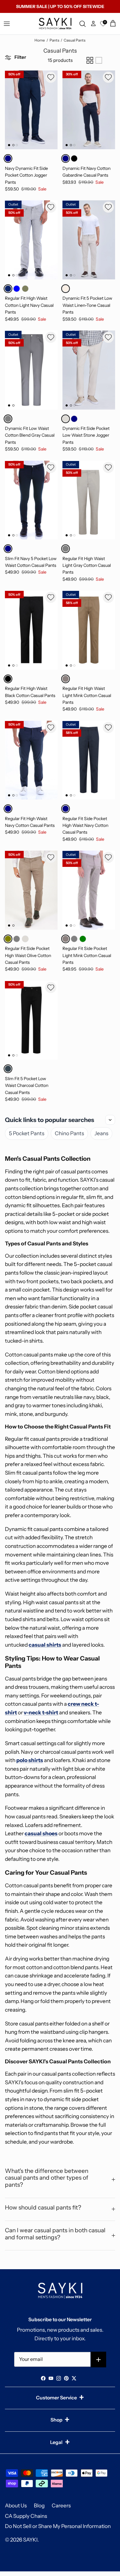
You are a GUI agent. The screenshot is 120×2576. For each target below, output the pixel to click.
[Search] (83, 24)
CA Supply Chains (26, 2516)
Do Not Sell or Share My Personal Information (58, 2526)
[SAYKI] (55, 24)
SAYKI (30, 2540)
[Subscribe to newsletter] (99, 2360)
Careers (61, 2506)
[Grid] (90, 60)
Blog (39, 2506)
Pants (54, 40)
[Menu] (7, 24)
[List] (99, 60)
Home (40, 40)
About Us (16, 2506)
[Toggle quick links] (110, 1120)
